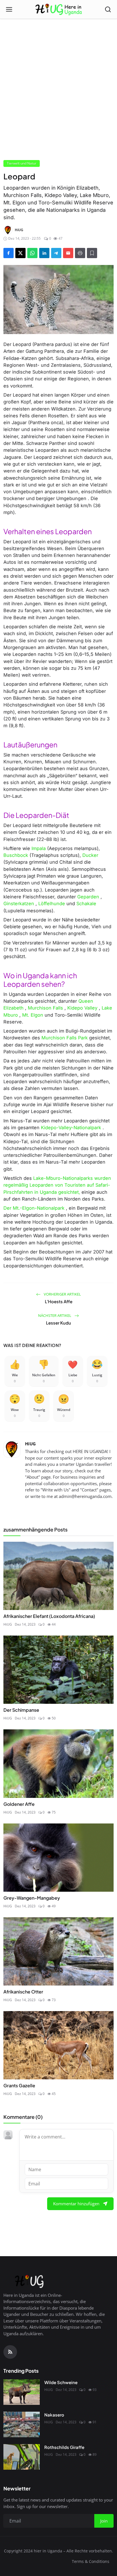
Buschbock (16, 855)
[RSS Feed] (10, 2352)
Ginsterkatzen (19, 903)
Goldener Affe (19, 1804)
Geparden (88, 897)
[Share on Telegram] (56, 253)
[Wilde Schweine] (22, 2392)
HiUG (30, 1444)
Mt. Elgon (33, 1015)
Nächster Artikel (55, 1315)
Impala (39, 848)
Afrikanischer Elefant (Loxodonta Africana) (49, 1616)
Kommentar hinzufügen (76, 2204)
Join (104, 2521)
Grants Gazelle (19, 2085)
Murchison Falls (45, 1008)
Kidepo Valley (82, 1008)
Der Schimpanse (21, 1710)
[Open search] (108, 9)
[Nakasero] (22, 2424)
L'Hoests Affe (59, 1301)
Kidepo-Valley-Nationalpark (71, 1128)
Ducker (90, 855)
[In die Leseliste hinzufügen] (92, 253)
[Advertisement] (58, 68)
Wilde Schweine (61, 2382)
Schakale (86, 903)
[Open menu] (9, 9)
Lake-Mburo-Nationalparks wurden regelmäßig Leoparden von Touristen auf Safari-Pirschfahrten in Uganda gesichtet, (57, 1185)
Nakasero (54, 2415)
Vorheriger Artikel (62, 1294)
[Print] (80, 253)
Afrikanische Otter (23, 1992)
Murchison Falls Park (65, 1038)
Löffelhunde (52, 903)
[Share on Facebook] (9, 253)
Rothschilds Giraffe (64, 2447)
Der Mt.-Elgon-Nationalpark (34, 1208)
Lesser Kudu (58, 1323)
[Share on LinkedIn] (44, 253)
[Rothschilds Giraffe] (22, 2457)
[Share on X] (20, 253)
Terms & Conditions (91, 2561)
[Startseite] (59, 9)
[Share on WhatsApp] (32, 253)
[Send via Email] (68, 253)
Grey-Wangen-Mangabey (32, 1898)
